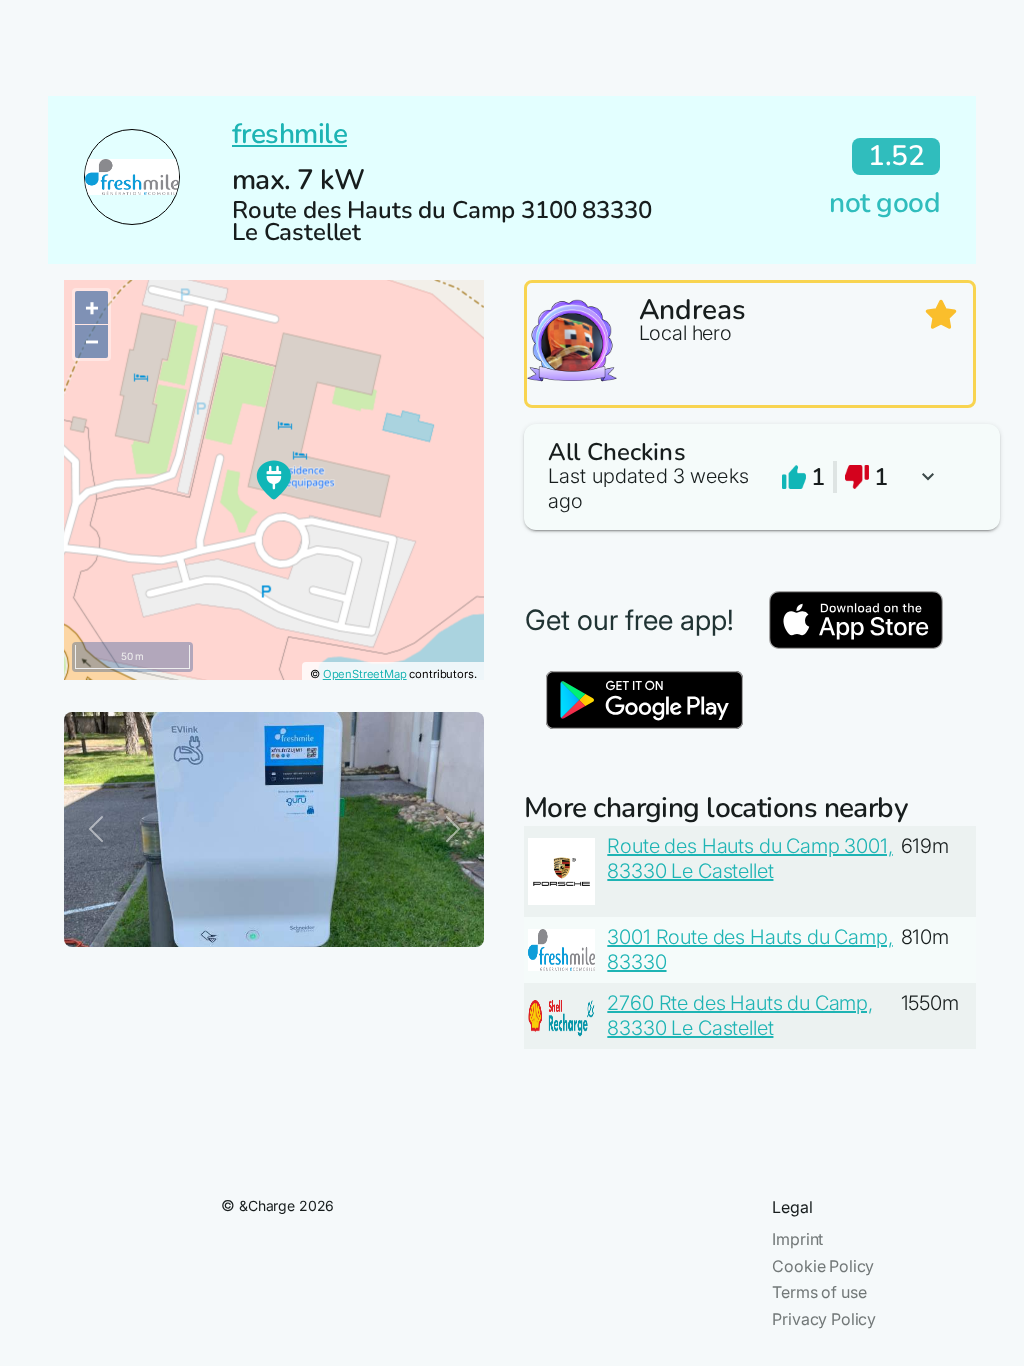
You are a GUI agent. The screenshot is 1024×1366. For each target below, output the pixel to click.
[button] (750, 477)
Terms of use (819, 1292)
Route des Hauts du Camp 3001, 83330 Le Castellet (749, 858)
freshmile (289, 134)
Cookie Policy (823, 1266)
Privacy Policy (824, 1319)
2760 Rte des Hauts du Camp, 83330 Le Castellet (740, 1015)
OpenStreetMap (365, 674)
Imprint (797, 1239)
